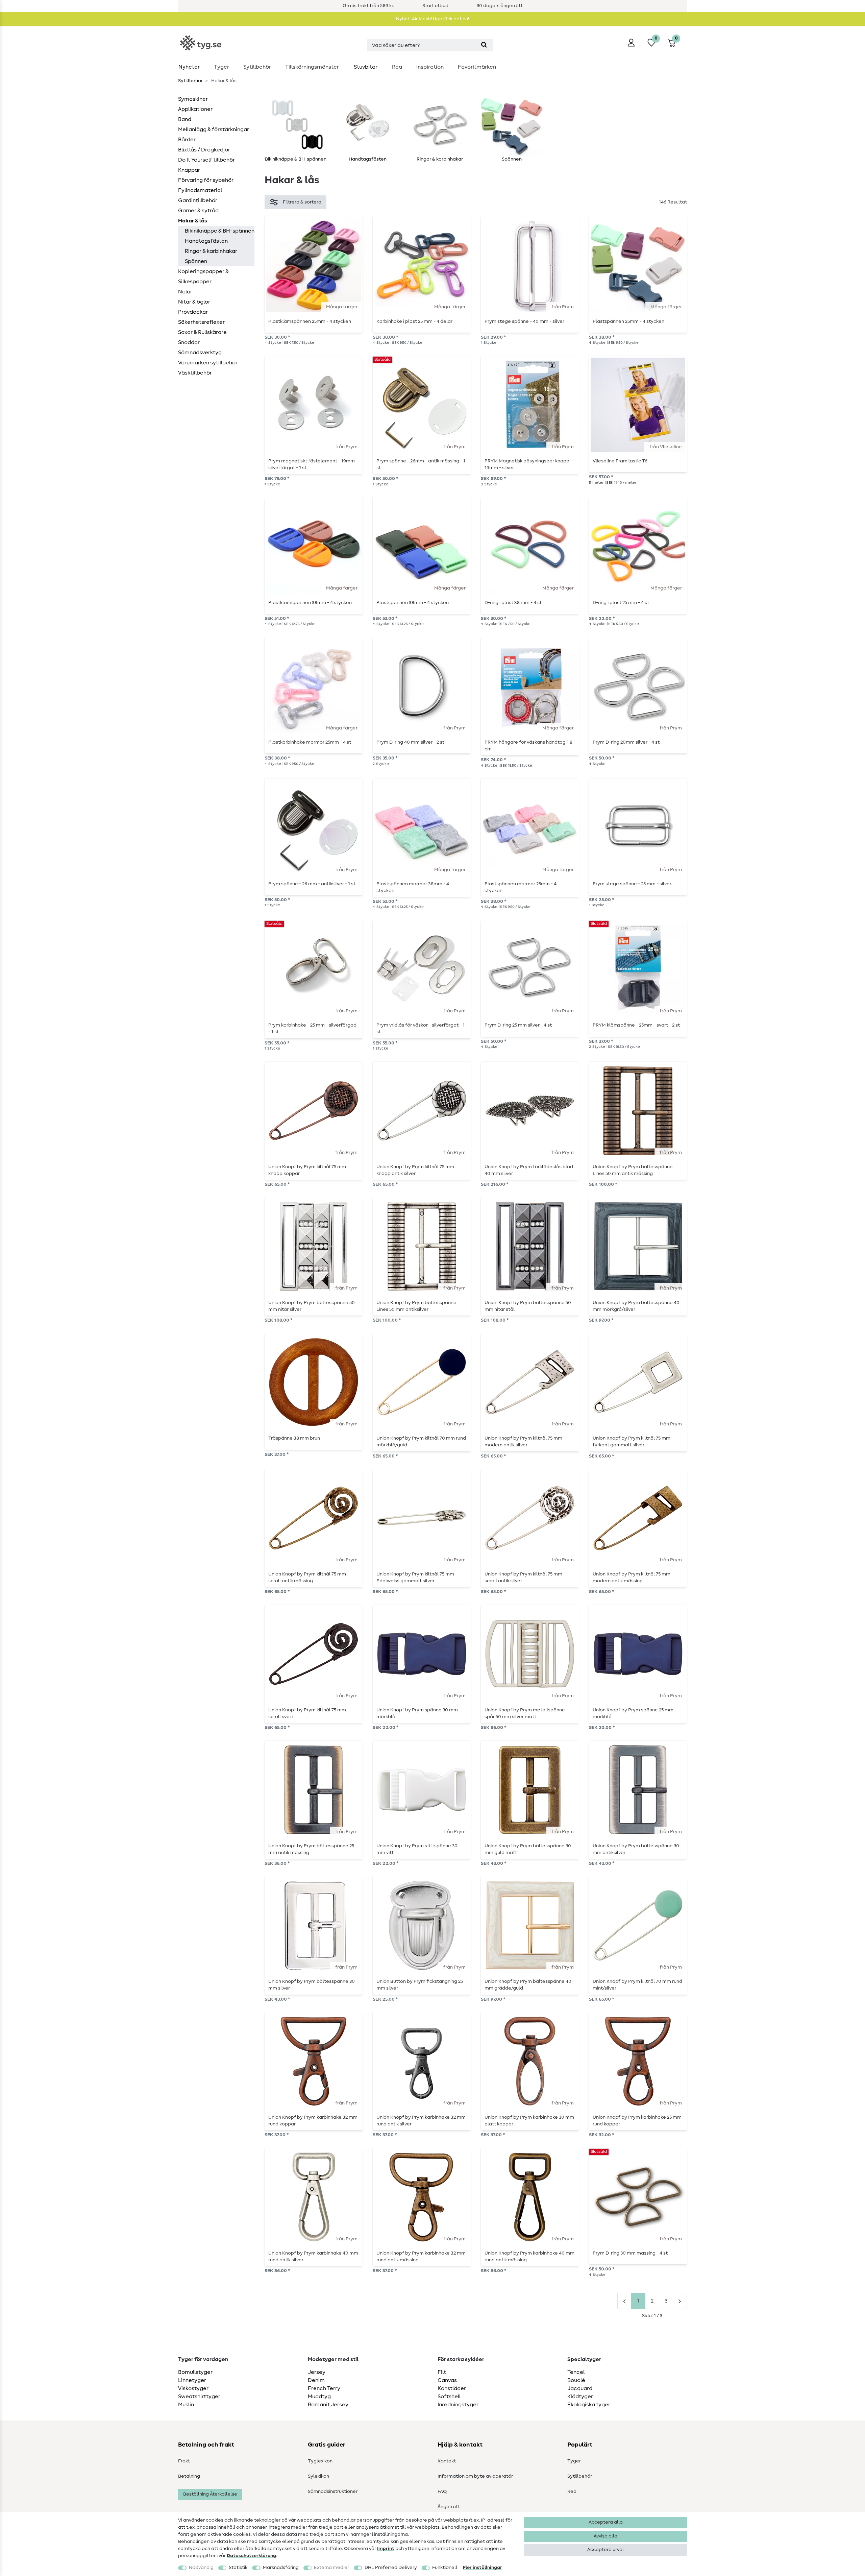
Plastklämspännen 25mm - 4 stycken (310, 321)
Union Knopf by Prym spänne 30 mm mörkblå (417, 1713)
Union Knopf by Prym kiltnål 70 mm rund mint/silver (637, 1985)
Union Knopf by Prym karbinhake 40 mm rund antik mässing (529, 2257)
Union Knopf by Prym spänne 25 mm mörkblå (633, 1713)
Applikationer (195, 109)
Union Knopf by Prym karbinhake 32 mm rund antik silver (421, 2121)
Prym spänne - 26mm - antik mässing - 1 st (421, 464)
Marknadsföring (281, 2568)
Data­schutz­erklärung (251, 2556)
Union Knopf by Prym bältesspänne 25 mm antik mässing (311, 1849)
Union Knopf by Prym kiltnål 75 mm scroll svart (307, 1713)
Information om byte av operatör (475, 2476)
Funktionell (445, 2568)
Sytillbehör (257, 67)
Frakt (184, 2461)
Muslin (186, 2405)
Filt (442, 2372)
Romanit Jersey (328, 2405)
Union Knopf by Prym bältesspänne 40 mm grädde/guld (528, 1985)
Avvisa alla (605, 2536)
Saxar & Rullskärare (202, 332)
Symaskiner (193, 99)
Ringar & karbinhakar (211, 251)
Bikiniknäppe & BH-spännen (220, 231)
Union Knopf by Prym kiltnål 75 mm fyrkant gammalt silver (632, 1442)
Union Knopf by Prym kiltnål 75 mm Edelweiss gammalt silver (415, 1578)
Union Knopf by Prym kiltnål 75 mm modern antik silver (523, 1442)
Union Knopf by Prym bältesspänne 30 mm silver (312, 1985)
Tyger (221, 67)
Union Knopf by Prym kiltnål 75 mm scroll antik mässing (307, 1578)
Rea (397, 67)
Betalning (189, 2476)
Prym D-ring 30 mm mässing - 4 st (630, 2253)
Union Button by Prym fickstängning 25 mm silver (420, 1985)
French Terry (324, 2388)
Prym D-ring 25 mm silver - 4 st (518, 1025)
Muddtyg (319, 2397)
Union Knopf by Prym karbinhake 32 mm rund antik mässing (421, 2257)
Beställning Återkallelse (210, 2494)
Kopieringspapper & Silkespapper (203, 276)
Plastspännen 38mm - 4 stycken (413, 603)
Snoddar (189, 342)
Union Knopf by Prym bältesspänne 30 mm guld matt (528, 1849)
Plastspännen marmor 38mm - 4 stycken (413, 887)
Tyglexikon (320, 2461)
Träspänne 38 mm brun (294, 1438)
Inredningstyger (458, 2405)
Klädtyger (580, 2397)
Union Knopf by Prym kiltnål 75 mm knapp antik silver (415, 1170)
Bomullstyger (195, 2372)
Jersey (317, 2372)
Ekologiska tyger (589, 2405)
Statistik (238, 2568)
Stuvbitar (366, 67)
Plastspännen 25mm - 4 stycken (628, 321)
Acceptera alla (606, 2522)
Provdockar (193, 312)
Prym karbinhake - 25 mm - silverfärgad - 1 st (312, 1029)
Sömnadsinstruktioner (333, 2491)
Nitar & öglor (194, 302)
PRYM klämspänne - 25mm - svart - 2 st (636, 1025)
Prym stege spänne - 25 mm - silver (632, 884)
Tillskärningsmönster (312, 67)
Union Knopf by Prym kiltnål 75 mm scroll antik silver (523, 1578)
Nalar (185, 292)
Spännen (196, 261)
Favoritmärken (477, 67)
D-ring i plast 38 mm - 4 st (513, 603)
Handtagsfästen (206, 241)
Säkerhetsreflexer (201, 322)
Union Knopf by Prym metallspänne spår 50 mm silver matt (525, 1713)
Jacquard (580, 2388)
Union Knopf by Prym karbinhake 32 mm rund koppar (313, 2121)
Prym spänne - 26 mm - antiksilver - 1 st (312, 884)
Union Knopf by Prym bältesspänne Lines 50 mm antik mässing (633, 1170)
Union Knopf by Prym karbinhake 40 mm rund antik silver (313, 2257)
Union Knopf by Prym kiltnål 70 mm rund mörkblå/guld (421, 1442)
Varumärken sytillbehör (208, 363)
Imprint (386, 2549)
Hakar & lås (193, 221)
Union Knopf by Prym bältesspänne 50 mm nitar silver (312, 1306)
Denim (316, 2380)
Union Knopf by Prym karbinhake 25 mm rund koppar (637, 2121)
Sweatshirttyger (199, 2397)
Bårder (187, 140)
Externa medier (331, 2568)
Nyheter (189, 67)
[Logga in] (631, 43)
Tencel (576, 2372)
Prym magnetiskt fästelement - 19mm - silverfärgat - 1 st (313, 464)
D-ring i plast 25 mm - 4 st (621, 603)
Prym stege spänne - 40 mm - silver (524, 321)
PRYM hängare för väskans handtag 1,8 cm (528, 746)
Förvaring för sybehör (206, 180)
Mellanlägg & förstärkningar (214, 129)
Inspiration (430, 67)
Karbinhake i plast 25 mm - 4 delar (414, 321)
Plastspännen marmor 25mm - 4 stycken (521, 887)
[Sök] (484, 45)
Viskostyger (193, 2388)
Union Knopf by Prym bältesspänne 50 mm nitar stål (528, 1306)
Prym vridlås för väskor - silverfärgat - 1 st (421, 1029)
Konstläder (452, 2388)
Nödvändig (201, 2568)
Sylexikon (318, 2476)
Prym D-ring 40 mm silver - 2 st (410, 742)
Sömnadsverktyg (200, 353)
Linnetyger (192, 2380)
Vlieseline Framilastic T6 (620, 461)
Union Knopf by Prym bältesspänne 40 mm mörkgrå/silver (636, 1306)
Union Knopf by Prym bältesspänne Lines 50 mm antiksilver (416, 1306)
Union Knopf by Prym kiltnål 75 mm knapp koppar (307, 1170)
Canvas (447, 2380)
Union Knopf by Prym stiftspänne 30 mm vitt (417, 1849)
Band (185, 119)
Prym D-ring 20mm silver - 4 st (626, 742)
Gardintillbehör (198, 200)
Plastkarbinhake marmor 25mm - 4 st (310, 742)
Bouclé (576, 2380)
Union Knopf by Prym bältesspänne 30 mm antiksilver (636, 1849)
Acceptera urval (605, 2550)
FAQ (442, 2491)
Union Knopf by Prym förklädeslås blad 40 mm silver (529, 1170)
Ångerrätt (449, 2507)
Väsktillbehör (195, 373)
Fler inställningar (483, 2568)
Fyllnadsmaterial (200, 190)
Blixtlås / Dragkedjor (204, 150)
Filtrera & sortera (302, 202)
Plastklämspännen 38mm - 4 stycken (310, 603)
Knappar (189, 170)
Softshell (449, 2397)
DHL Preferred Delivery (391, 2568)
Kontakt (447, 2461)
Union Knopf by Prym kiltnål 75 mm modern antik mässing (632, 1578)
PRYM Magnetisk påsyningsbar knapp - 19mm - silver (528, 464)
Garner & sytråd (198, 211)
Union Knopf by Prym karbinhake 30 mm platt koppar (529, 2121)
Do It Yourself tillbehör (206, 160)
